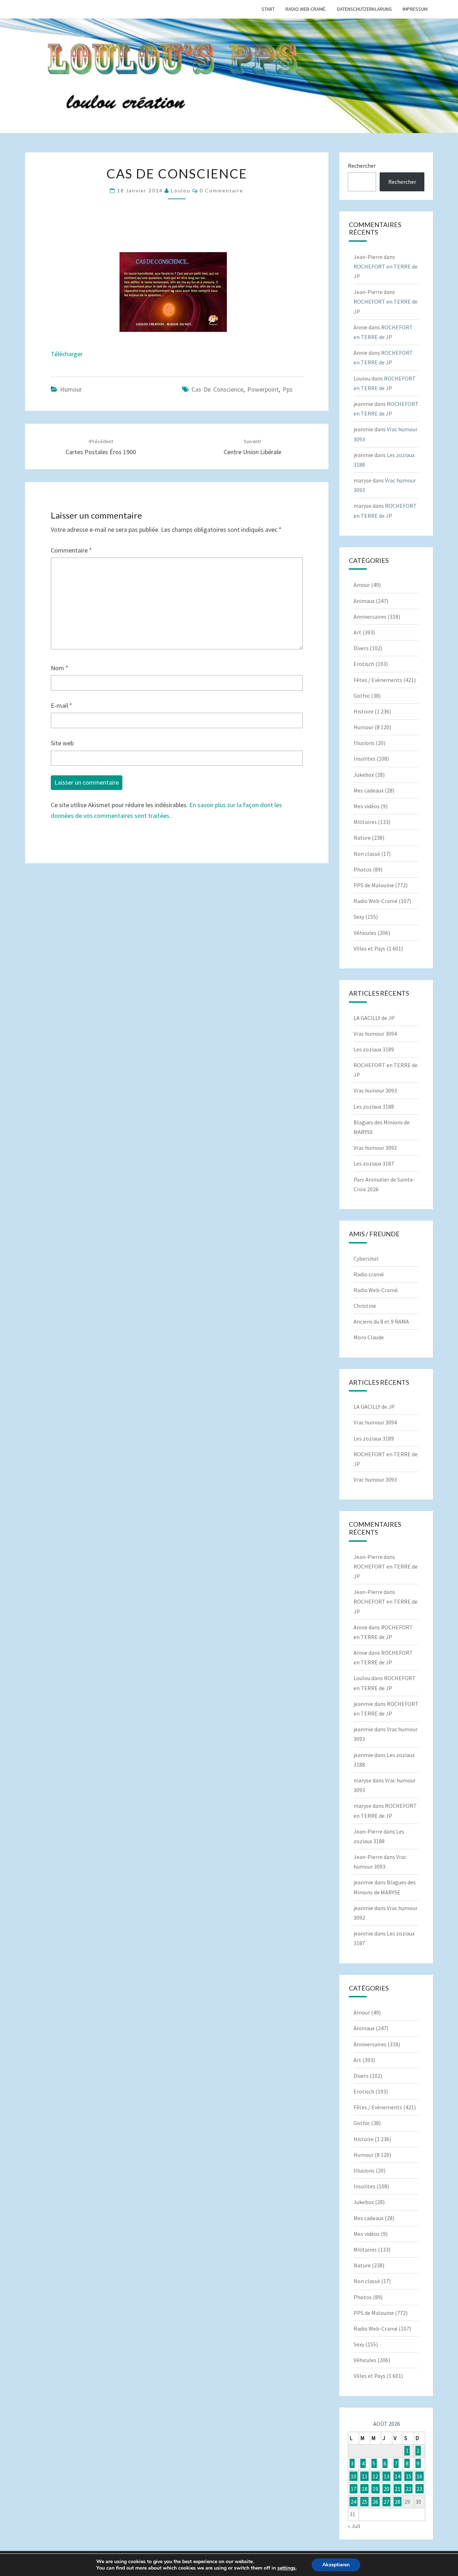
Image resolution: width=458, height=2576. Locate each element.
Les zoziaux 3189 (374, 1049)
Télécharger (67, 354)
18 (365, 2489)
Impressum (415, 9)
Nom (60, 668)
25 (365, 2502)
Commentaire (71, 550)
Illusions (364, 743)
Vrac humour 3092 (375, 1148)
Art (357, 632)
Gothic (362, 696)
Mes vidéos (367, 806)
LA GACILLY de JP (374, 1018)
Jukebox (364, 775)
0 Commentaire (221, 190)
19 (375, 2489)
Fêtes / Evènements (378, 680)
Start (268, 9)
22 (409, 2489)
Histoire (364, 711)
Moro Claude (369, 1337)
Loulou (181, 190)
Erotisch (364, 664)
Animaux (364, 601)
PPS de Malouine (374, 885)
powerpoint (263, 389)
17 (354, 2489)
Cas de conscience (217, 389)
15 (409, 2476)
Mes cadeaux (369, 790)
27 (386, 2502)
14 (398, 2476)
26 (375, 2502)
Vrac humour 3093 (375, 1090)
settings (286, 2568)
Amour (362, 585)
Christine (365, 1306)
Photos (363, 869)
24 (354, 2502)
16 (419, 2476)
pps (288, 389)
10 (354, 2476)
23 (419, 2489)
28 (398, 2502)
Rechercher (362, 166)
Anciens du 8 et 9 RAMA (381, 1321)
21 (398, 2489)
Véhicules (365, 933)
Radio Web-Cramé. (306, 9)
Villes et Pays (369, 948)
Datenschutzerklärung (364, 9)
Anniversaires (370, 617)
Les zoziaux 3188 (374, 1107)
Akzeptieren (336, 2565)
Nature (362, 838)
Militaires (365, 822)
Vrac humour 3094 (375, 1034)
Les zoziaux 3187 (374, 1163)
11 (365, 2476)
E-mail (62, 705)
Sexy (359, 917)
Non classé (367, 854)
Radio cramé (369, 1274)
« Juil (354, 2526)
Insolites (364, 759)
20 (386, 2489)
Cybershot (366, 1258)
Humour (71, 389)
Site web (62, 743)
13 (386, 2476)
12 (375, 2476)
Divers (361, 648)
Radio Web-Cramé (376, 901)
